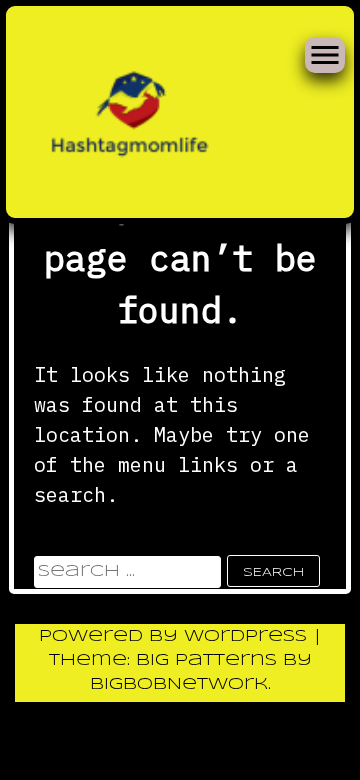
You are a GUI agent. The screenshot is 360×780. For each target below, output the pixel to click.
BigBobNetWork (179, 684)
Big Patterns (206, 660)
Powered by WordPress (176, 636)
